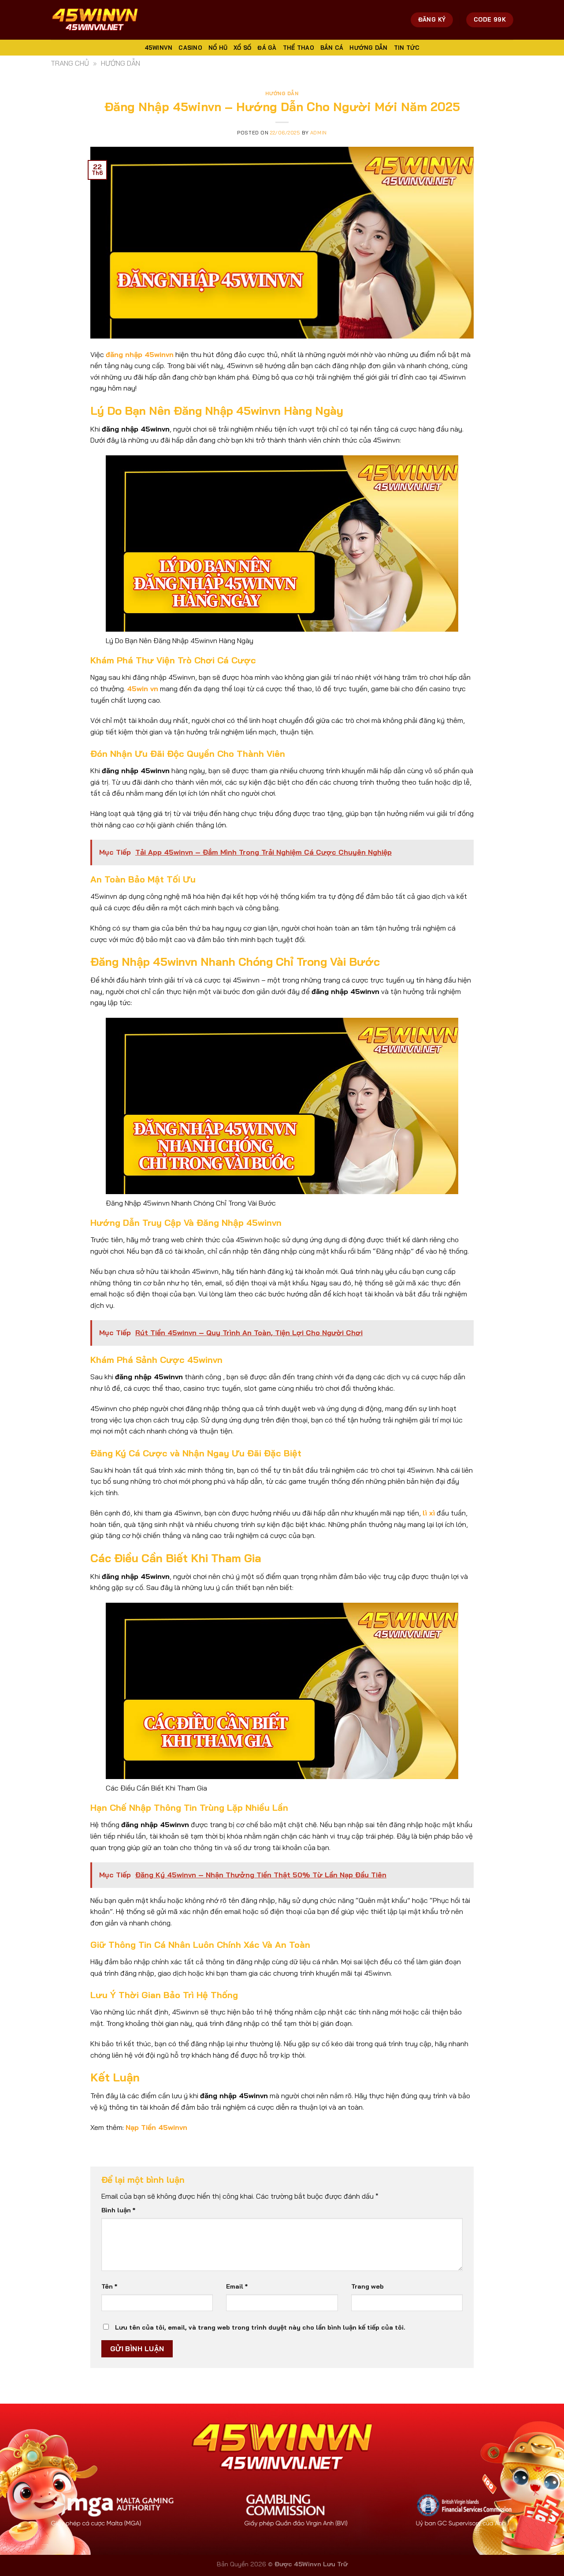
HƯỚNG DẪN (368, 48)
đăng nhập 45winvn (140, 354)
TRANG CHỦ (70, 63)
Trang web (367, 2286)
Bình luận (118, 2210)
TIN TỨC (407, 48)
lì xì (429, 1513)
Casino (190, 48)
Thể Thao (299, 48)
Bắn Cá (332, 48)
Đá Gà (267, 48)
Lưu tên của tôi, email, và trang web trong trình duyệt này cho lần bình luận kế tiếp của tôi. (260, 2327)
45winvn (159, 48)
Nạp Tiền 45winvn (156, 2127)
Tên (109, 2286)
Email (237, 2286)
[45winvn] (95, 20)
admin (319, 133)
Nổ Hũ (218, 48)
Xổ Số (242, 48)
